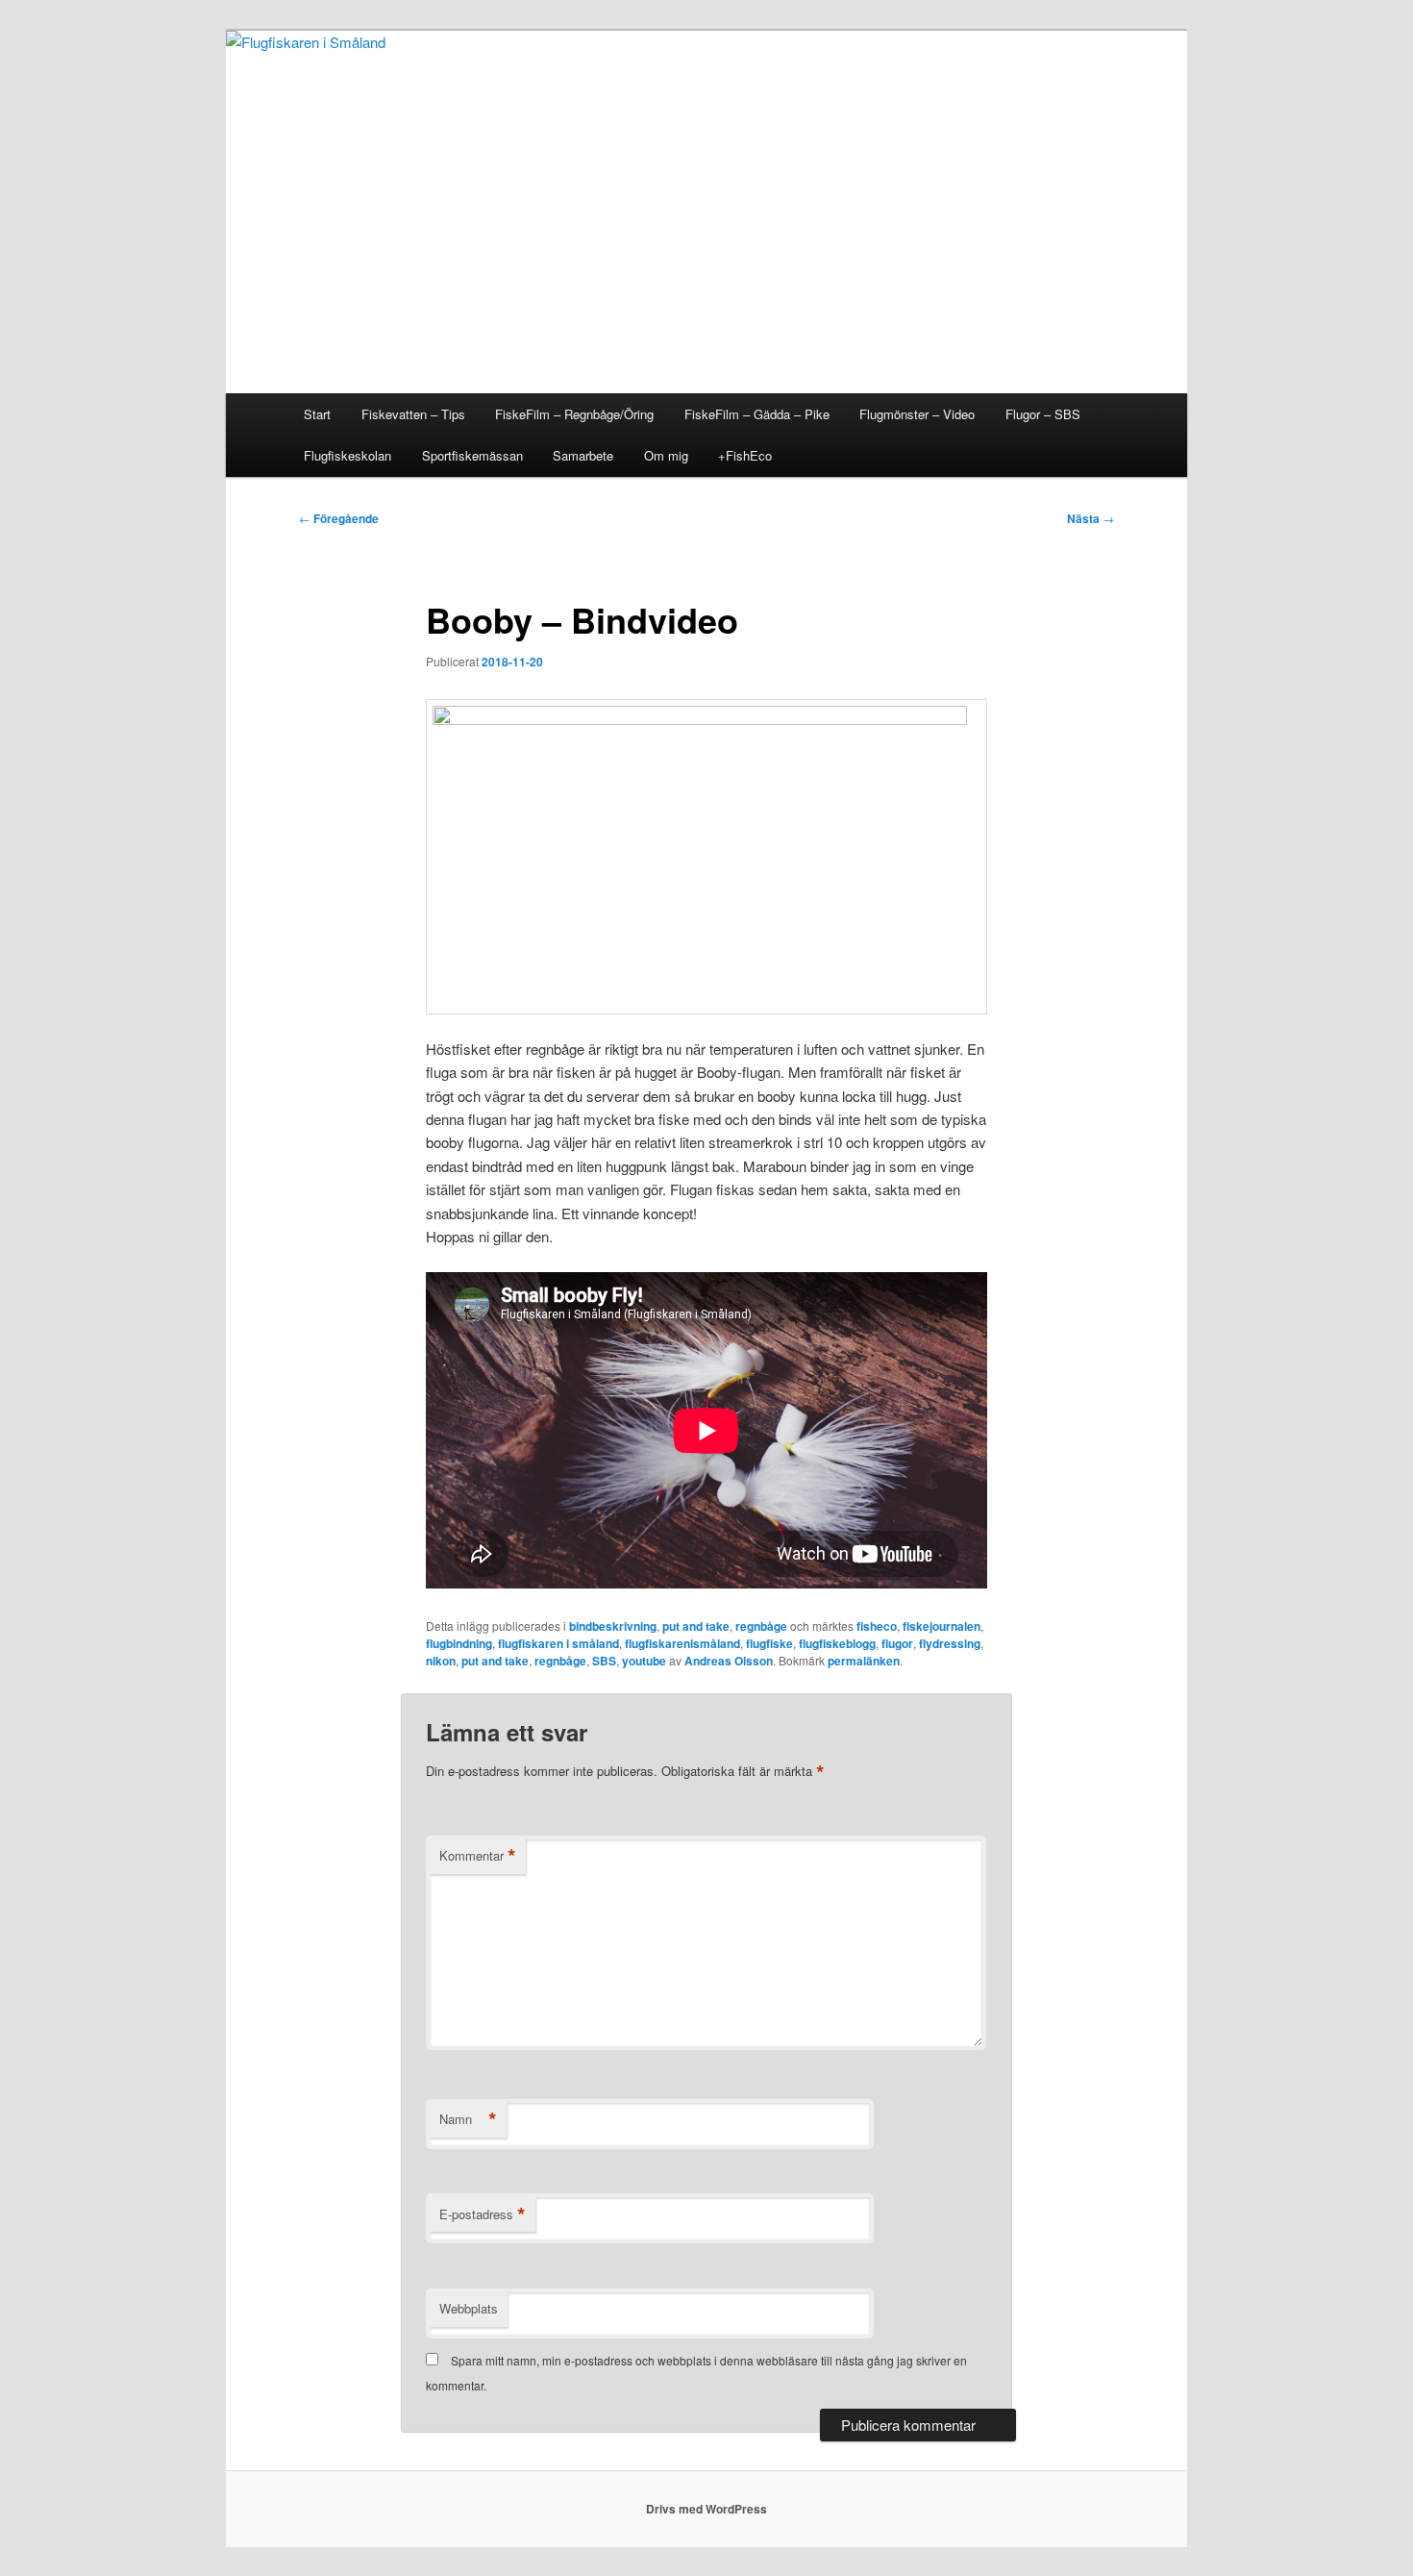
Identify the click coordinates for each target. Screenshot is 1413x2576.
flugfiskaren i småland (558, 1643)
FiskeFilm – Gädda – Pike (757, 414)
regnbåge (761, 1626)
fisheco (877, 1626)
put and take (696, 1626)
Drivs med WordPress (706, 2509)
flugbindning (459, 1643)
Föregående (339, 518)
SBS (604, 1661)
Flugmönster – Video (917, 414)
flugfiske (769, 1643)
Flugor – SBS (1043, 414)
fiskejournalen (942, 1626)
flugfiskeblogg (837, 1643)
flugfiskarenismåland (682, 1643)
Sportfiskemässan (472, 455)
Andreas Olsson (729, 1661)
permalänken (864, 1661)
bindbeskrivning (613, 1626)
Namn (468, 2119)
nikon (441, 1661)
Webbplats (469, 2308)
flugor (897, 1643)
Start (317, 414)
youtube (644, 1661)
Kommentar (478, 1856)
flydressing (950, 1643)
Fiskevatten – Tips (413, 414)
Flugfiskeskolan (347, 455)
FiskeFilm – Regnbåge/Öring (574, 414)
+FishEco (745, 455)
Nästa (1091, 518)
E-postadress (483, 2214)
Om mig (666, 455)
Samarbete (583, 455)
